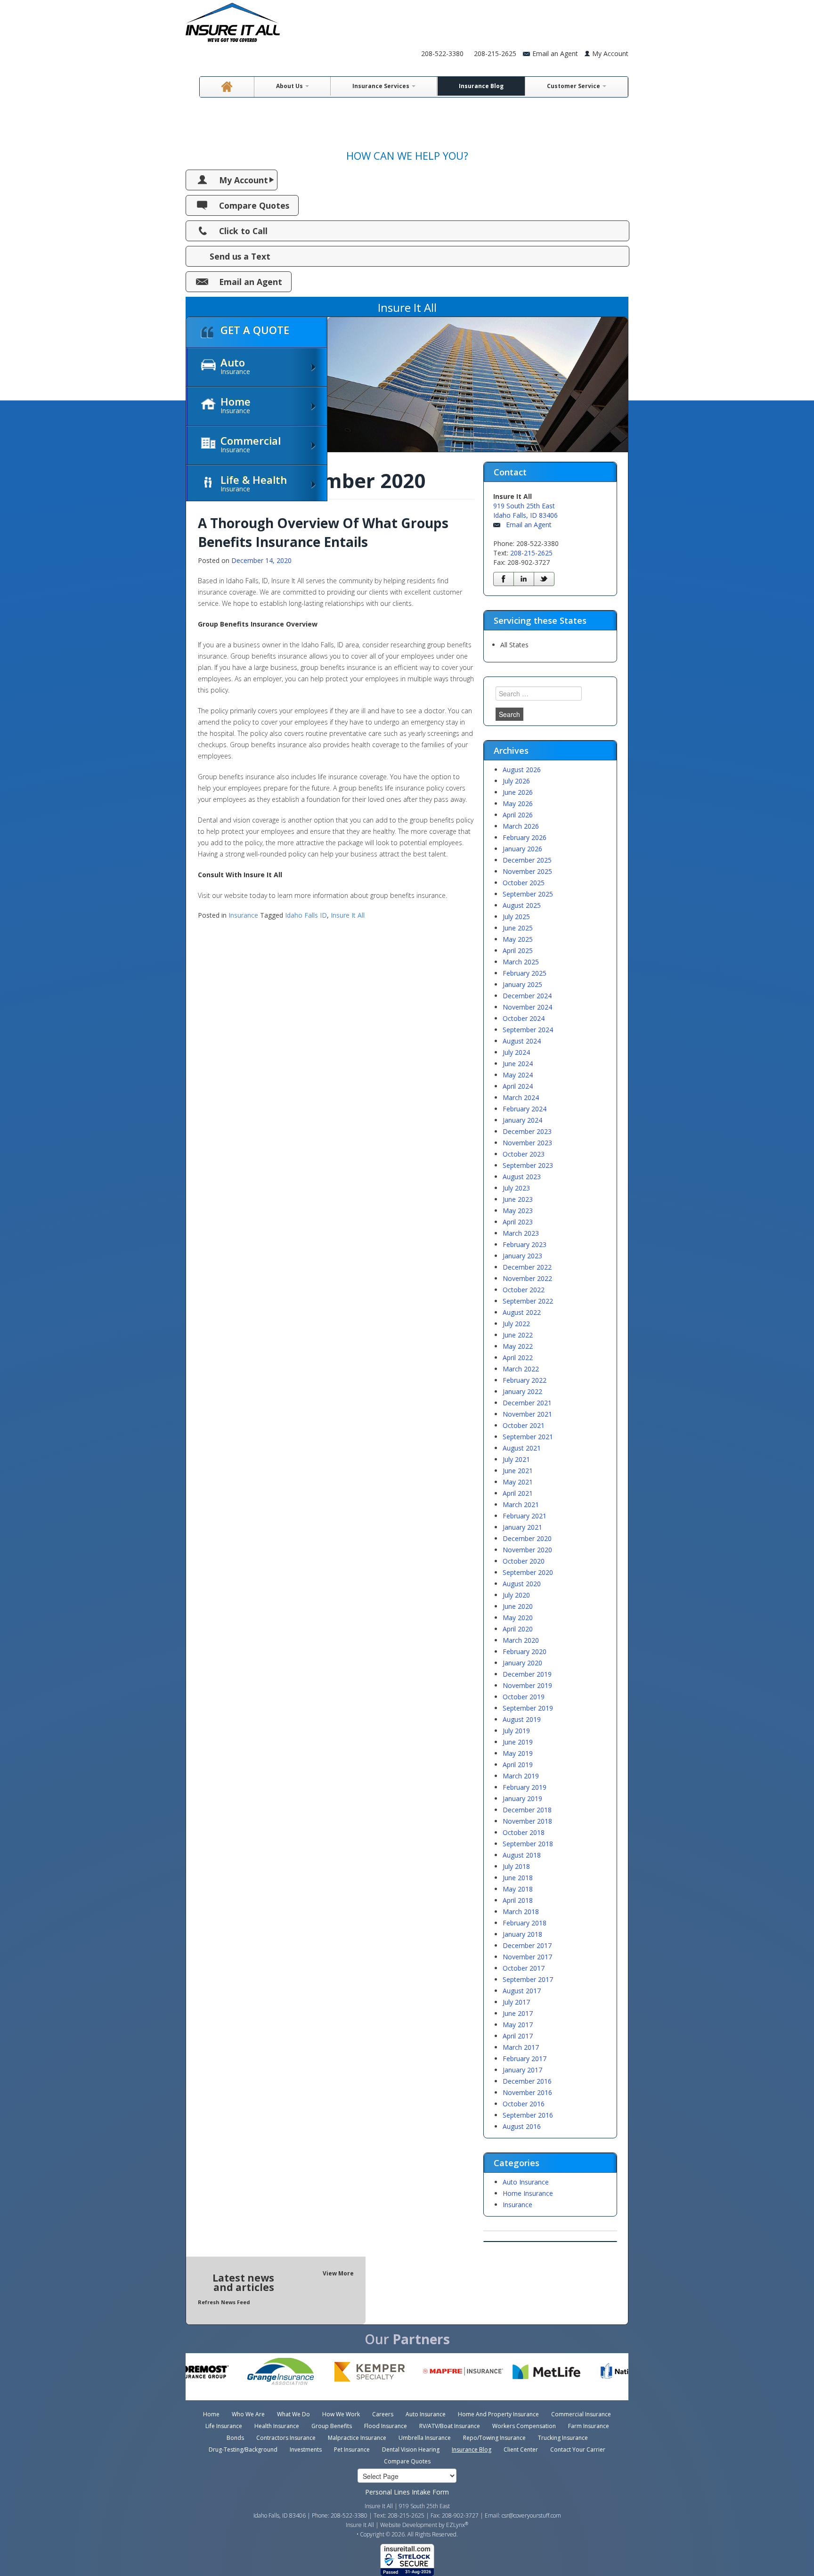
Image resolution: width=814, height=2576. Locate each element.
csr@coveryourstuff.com (531, 2515)
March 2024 (521, 1097)
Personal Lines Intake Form (407, 2492)
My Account (610, 53)
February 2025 (525, 973)
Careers (383, 2414)
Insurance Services (382, 86)
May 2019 (518, 1753)
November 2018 (527, 1821)
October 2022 (524, 1290)
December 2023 (527, 1131)
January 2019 (522, 1798)
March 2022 (521, 1369)
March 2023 (521, 1233)
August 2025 (522, 905)
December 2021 (527, 1403)
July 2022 (516, 1324)
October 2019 (524, 1697)
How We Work (341, 2414)
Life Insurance (224, 2426)
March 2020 (521, 1640)
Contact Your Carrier (578, 2450)
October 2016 (524, 2104)
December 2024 (527, 996)
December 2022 (527, 1267)
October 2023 (524, 1154)
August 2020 (522, 1584)
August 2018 (522, 1855)
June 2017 (518, 2013)
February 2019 (525, 1787)
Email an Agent (251, 282)
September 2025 (528, 894)
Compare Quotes (254, 205)
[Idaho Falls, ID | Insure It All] (233, 20)
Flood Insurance (386, 2426)
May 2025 (518, 939)
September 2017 (528, 1979)
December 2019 (527, 1674)
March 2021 (521, 1504)
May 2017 (518, 2025)
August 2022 (522, 1312)
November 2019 (527, 1685)
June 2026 (518, 792)
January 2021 (522, 1527)
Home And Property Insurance (498, 2414)
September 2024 (528, 1030)
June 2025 (518, 928)
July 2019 (516, 1731)
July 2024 (516, 1052)
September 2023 (528, 1165)
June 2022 (518, 1335)
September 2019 (528, 1708)
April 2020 (518, 1629)
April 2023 (518, 1222)
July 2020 (516, 1595)
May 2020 (518, 1618)
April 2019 (518, 1765)
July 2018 (516, 1866)
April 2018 (518, 1900)
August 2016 (522, 2126)
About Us (290, 86)
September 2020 (528, 1572)
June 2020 (518, 1606)
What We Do (293, 2414)
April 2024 (518, 1086)
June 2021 (518, 1471)
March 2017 (521, 2047)
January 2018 (522, 1934)
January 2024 (522, 1120)
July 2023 (516, 1188)
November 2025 (527, 871)
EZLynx (456, 2525)
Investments (306, 2450)
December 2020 (527, 1538)
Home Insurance (528, 2193)
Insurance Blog (481, 86)
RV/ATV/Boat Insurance (450, 2426)
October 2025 (524, 883)
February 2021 (525, 1516)
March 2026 (521, 826)
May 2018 (518, 1889)
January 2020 (522, 1663)
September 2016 (528, 2115)
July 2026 (516, 781)
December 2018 (527, 1810)
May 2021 (518, 1482)
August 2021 (522, 1448)
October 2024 (524, 1018)
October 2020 (524, 1561)
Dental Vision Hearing (411, 2450)
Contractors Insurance (286, 2438)
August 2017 (522, 1991)
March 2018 (521, 1912)
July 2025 (516, 917)
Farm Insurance (589, 2426)
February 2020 (525, 1651)
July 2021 (516, 1459)
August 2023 (522, 1177)
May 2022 (518, 1346)
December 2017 (527, 1945)
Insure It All (348, 915)
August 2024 (522, 1041)
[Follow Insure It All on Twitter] (544, 579)
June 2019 (518, 1742)
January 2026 (522, 849)
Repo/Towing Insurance (494, 2438)
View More (338, 2273)
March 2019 (521, 1776)
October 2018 (524, 1832)
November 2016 (527, 2092)
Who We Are (248, 2414)
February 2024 (525, 1109)
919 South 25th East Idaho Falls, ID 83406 (525, 510)
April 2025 (518, 950)
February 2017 (525, 2058)
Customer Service (574, 86)
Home (211, 2414)
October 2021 (524, 1425)
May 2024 (518, 1075)
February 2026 (525, 837)
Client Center (521, 2450)
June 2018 (518, 1878)
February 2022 (525, 1380)
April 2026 (518, 815)
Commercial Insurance (581, 2414)
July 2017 (516, 2002)
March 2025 (521, 962)
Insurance (243, 915)
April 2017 (518, 2036)
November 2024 (527, 1007)
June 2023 (518, 1199)
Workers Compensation (524, 2426)
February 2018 (525, 1923)
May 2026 (518, 803)
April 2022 (518, 1357)
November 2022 (527, 1278)
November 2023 (527, 1143)
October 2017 (524, 1968)
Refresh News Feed (224, 2302)
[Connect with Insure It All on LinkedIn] (524, 579)
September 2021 (528, 1437)
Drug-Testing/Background (243, 2450)
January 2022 (522, 1391)
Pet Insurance (352, 2450)
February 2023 (525, 1244)
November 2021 (527, 1414)
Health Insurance (277, 2426)
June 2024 (518, 1064)
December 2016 (527, 2081)
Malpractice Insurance (357, 2438)
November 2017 (527, 1957)
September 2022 (528, 1301)
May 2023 (518, 1211)
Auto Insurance (526, 2182)
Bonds (235, 2438)
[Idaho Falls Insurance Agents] (227, 87)
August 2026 (522, 770)
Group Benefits (332, 2426)
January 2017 (522, 2070)
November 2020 (527, 1550)
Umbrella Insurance (425, 2438)
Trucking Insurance (563, 2438)
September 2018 (528, 1844)
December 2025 (527, 860)
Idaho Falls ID (306, 915)
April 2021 (518, 1493)
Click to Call (243, 231)
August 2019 (522, 1719)
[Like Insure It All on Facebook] (504, 579)
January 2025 (522, 984)
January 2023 (522, 1256)
